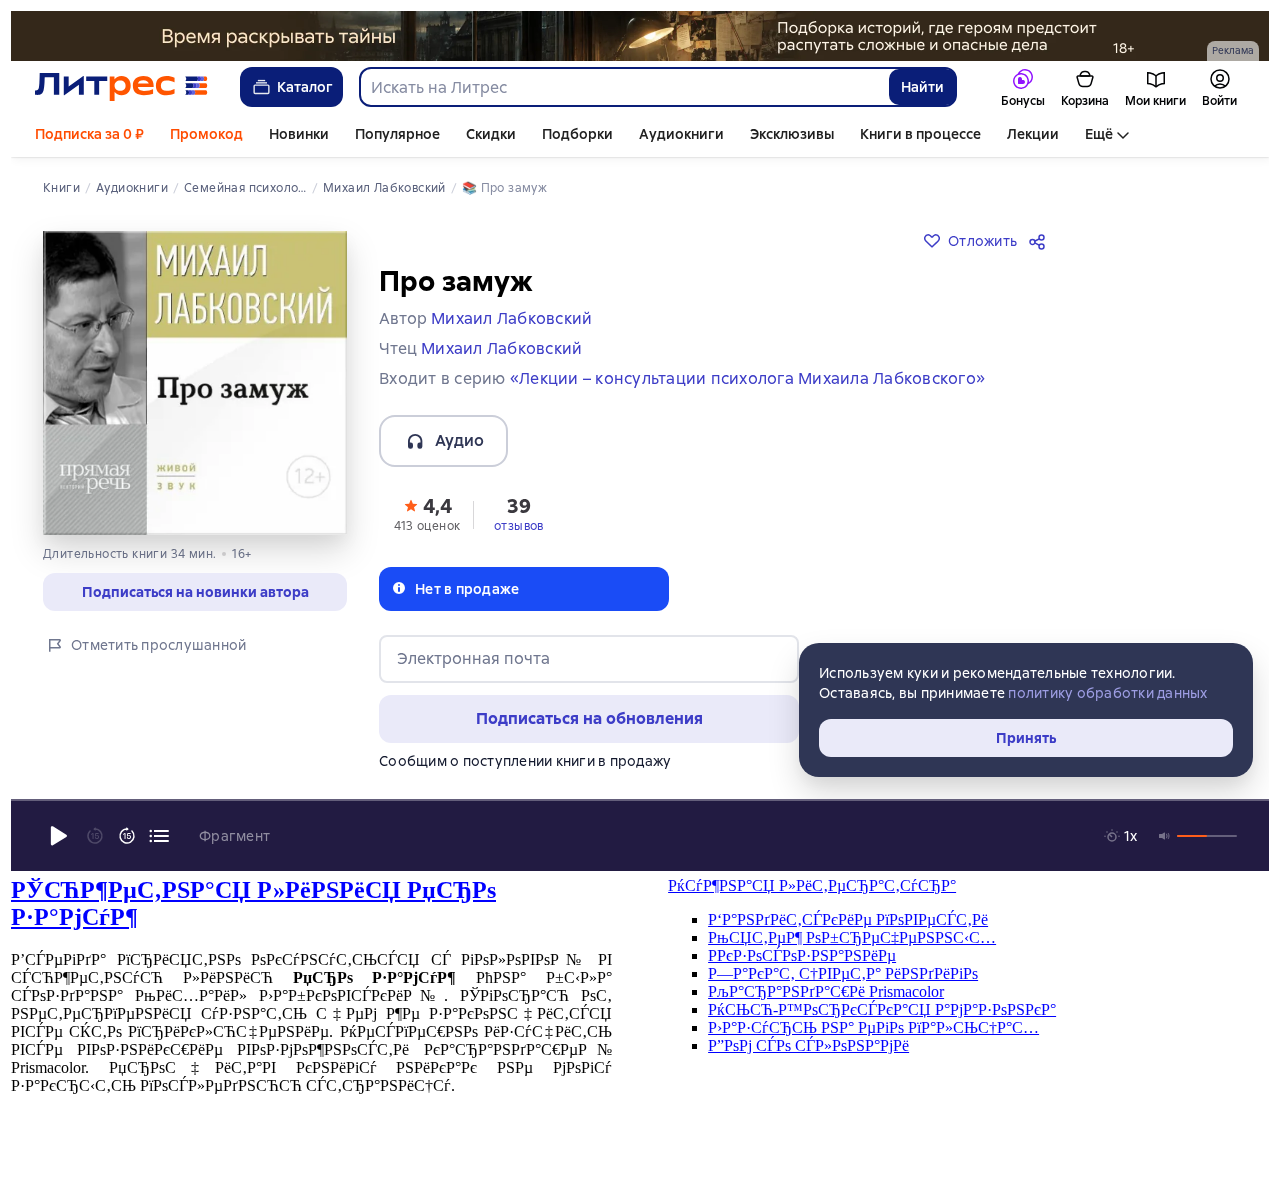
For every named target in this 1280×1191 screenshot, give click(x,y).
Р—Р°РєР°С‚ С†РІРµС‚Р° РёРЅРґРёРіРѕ (843, 973)
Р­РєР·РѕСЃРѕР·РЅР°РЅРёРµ (802, 955)
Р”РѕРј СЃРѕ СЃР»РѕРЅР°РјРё (808, 1045)
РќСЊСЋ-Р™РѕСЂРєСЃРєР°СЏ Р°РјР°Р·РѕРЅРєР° (882, 1009)
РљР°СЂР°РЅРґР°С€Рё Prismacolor (826, 991)
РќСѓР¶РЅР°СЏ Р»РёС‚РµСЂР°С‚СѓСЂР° (812, 885)
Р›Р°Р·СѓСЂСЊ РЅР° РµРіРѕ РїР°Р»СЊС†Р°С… (873, 1027)
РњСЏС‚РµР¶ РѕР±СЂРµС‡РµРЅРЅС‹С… (852, 937)
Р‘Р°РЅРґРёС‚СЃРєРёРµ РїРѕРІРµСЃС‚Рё (848, 919)
